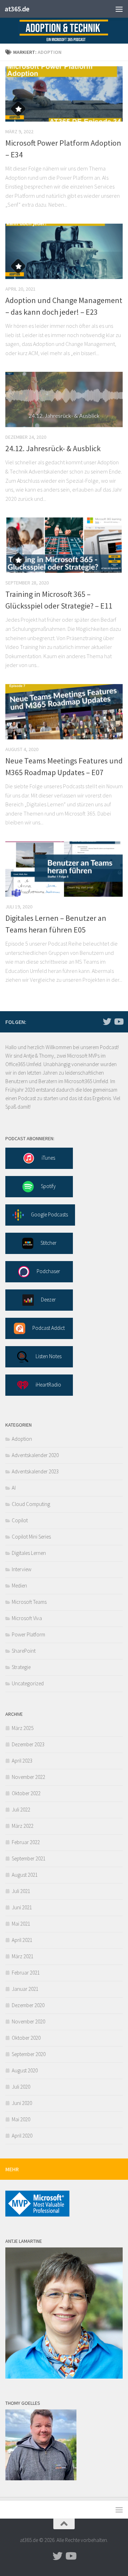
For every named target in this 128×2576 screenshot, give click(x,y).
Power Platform (28, 1634)
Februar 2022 (26, 1842)
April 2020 (22, 2136)
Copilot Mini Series (31, 1537)
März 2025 (23, 1728)
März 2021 (23, 1956)
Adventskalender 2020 (35, 1455)
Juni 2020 (22, 2103)
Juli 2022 (21, 1810)
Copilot (20, 1520)
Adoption (22, 1439)
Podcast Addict (49, 1328)
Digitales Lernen (29, 1553)
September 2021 (29, 1858)
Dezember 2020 (28, 2005)
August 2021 (25, 1875)
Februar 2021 (26, 1973)
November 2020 (28, 2021)
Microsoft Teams (29, 1602)
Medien (19, 1586)
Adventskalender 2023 (35, 1471)
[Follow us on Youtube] (118, 1021)
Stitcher (49, 1243)
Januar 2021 (25, 1989)
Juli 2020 (21, 2087)
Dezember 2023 (28, 1744)
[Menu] (119, 9)
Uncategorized (28, 1683)
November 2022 (28, 1777)
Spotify (48, 1186)
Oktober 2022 (26, 1793)
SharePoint (24, 1651)
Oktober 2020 (26, 2038)
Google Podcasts (49, 1214)
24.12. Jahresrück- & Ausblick (53, 448)
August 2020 (25, 2070)
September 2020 (29, 2054)
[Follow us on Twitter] (107, 1021)
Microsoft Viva (27, 1618)
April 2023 (22, 1761)
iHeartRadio (48, 1385)
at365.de (17, 9)
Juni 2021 (22, 1907)
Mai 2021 (21, 1924)
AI (14, 1488)
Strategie (21, 1667)
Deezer (48, 1300)
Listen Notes (49, 1356)
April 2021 (22, 1940)
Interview (22, 1569)
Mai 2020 (21, 2119)
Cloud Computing (31, 1504)
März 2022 (23, 1826)
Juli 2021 (21, 1891)
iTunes (48, 1158)
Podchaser (48, 1271)
